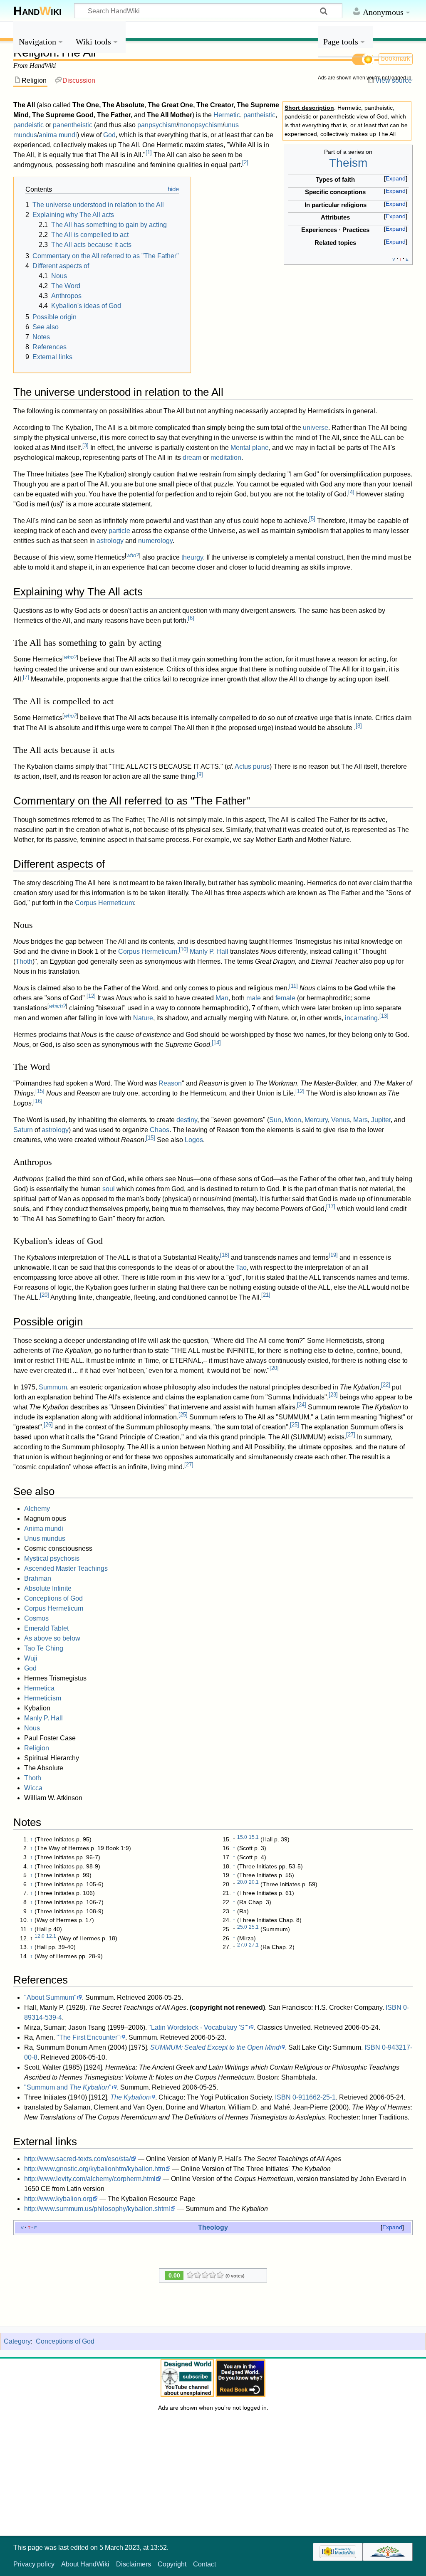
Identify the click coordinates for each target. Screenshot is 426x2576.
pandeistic (28, 125)
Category (17, 2341)
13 (384, 1016)
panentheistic (73, 125)
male (254, 998)
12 (91, 996)
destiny (187, 1120)
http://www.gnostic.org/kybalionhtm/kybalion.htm (95, 2169)
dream (192, 458)
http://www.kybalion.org (58, 2199)
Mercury (316, 1120)
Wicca (33, 1788)
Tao (241, 1267)
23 (333, 1395)
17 (331, 1206)
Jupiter (381, 1120)
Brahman (38, 1578)
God (109, 135)
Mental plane (250, 448)
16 (38, 1101)
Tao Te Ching (44, 1648)
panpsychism (157, 125)
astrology (110, 541)
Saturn (23, 1130)
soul (109, 1189)
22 (386, 1385)
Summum (53, 1387)
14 (216, 1042)
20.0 (242, 1882)
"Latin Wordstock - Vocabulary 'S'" (198, 2027)
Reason (170, 1083)
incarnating (361, 1018)
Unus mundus (45, 1538)
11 (293, 986)
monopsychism (200, 125)
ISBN (394, 2007)
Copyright (172, 2564)
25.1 (254, 1927)
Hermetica (39, 1688)
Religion (37, 1748)
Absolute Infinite (48, 1588)
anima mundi (58, 135)
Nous (32, 1728)
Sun (275, 1120)
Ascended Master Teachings (66, 1568)
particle (119, 531)
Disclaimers (134, 2564)
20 (45, 1295)
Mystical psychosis (52, 1558)
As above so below (52, 1638)
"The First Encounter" (88, 2037)
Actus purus (252, 766)
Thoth (24, 961)
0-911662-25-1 (314, 2097)
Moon (293, 1120)
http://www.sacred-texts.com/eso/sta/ (77, 2159)
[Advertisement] (365, 211)
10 (183, 949)
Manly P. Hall (209, 951)
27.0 (242, 1945)
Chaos (160, 1130)
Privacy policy (34, 2564)
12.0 (40, 1936)
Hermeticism (43, 1698)
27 (351, 1435)
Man (222, 998)
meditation (226, 458)
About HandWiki (85, 2564)
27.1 (254, 1945)
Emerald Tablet (46, 1628)
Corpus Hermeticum (104, 903)
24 (302, 1405)
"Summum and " (68, 2087)
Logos (194, 1140)
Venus (341, 1120)
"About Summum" (50, 1997)
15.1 (254, 1837)
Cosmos (36, 1618)
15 (40, 1091)
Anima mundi (44, 1529)
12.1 (51, 1936)
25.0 (242, 1927)
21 (266, 1295)
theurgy (192, 557)
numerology (155, 541)
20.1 (254, 1882)
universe (316, 428)
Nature (143, 1018)
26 (48, 1425)
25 (183, 1415)
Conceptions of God (53, 1598)
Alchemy (37, 1509)
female (285, 998)
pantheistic (259, 115)
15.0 (242, 1837)
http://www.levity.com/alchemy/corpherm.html (90, 2179)
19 (333, 1255)
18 (225, 1255)
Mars (360, 1120)
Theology (213, 2227)
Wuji (31, 1658)
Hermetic (227, 115)
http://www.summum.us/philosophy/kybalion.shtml (97, 2209)
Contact (204, 2564)
